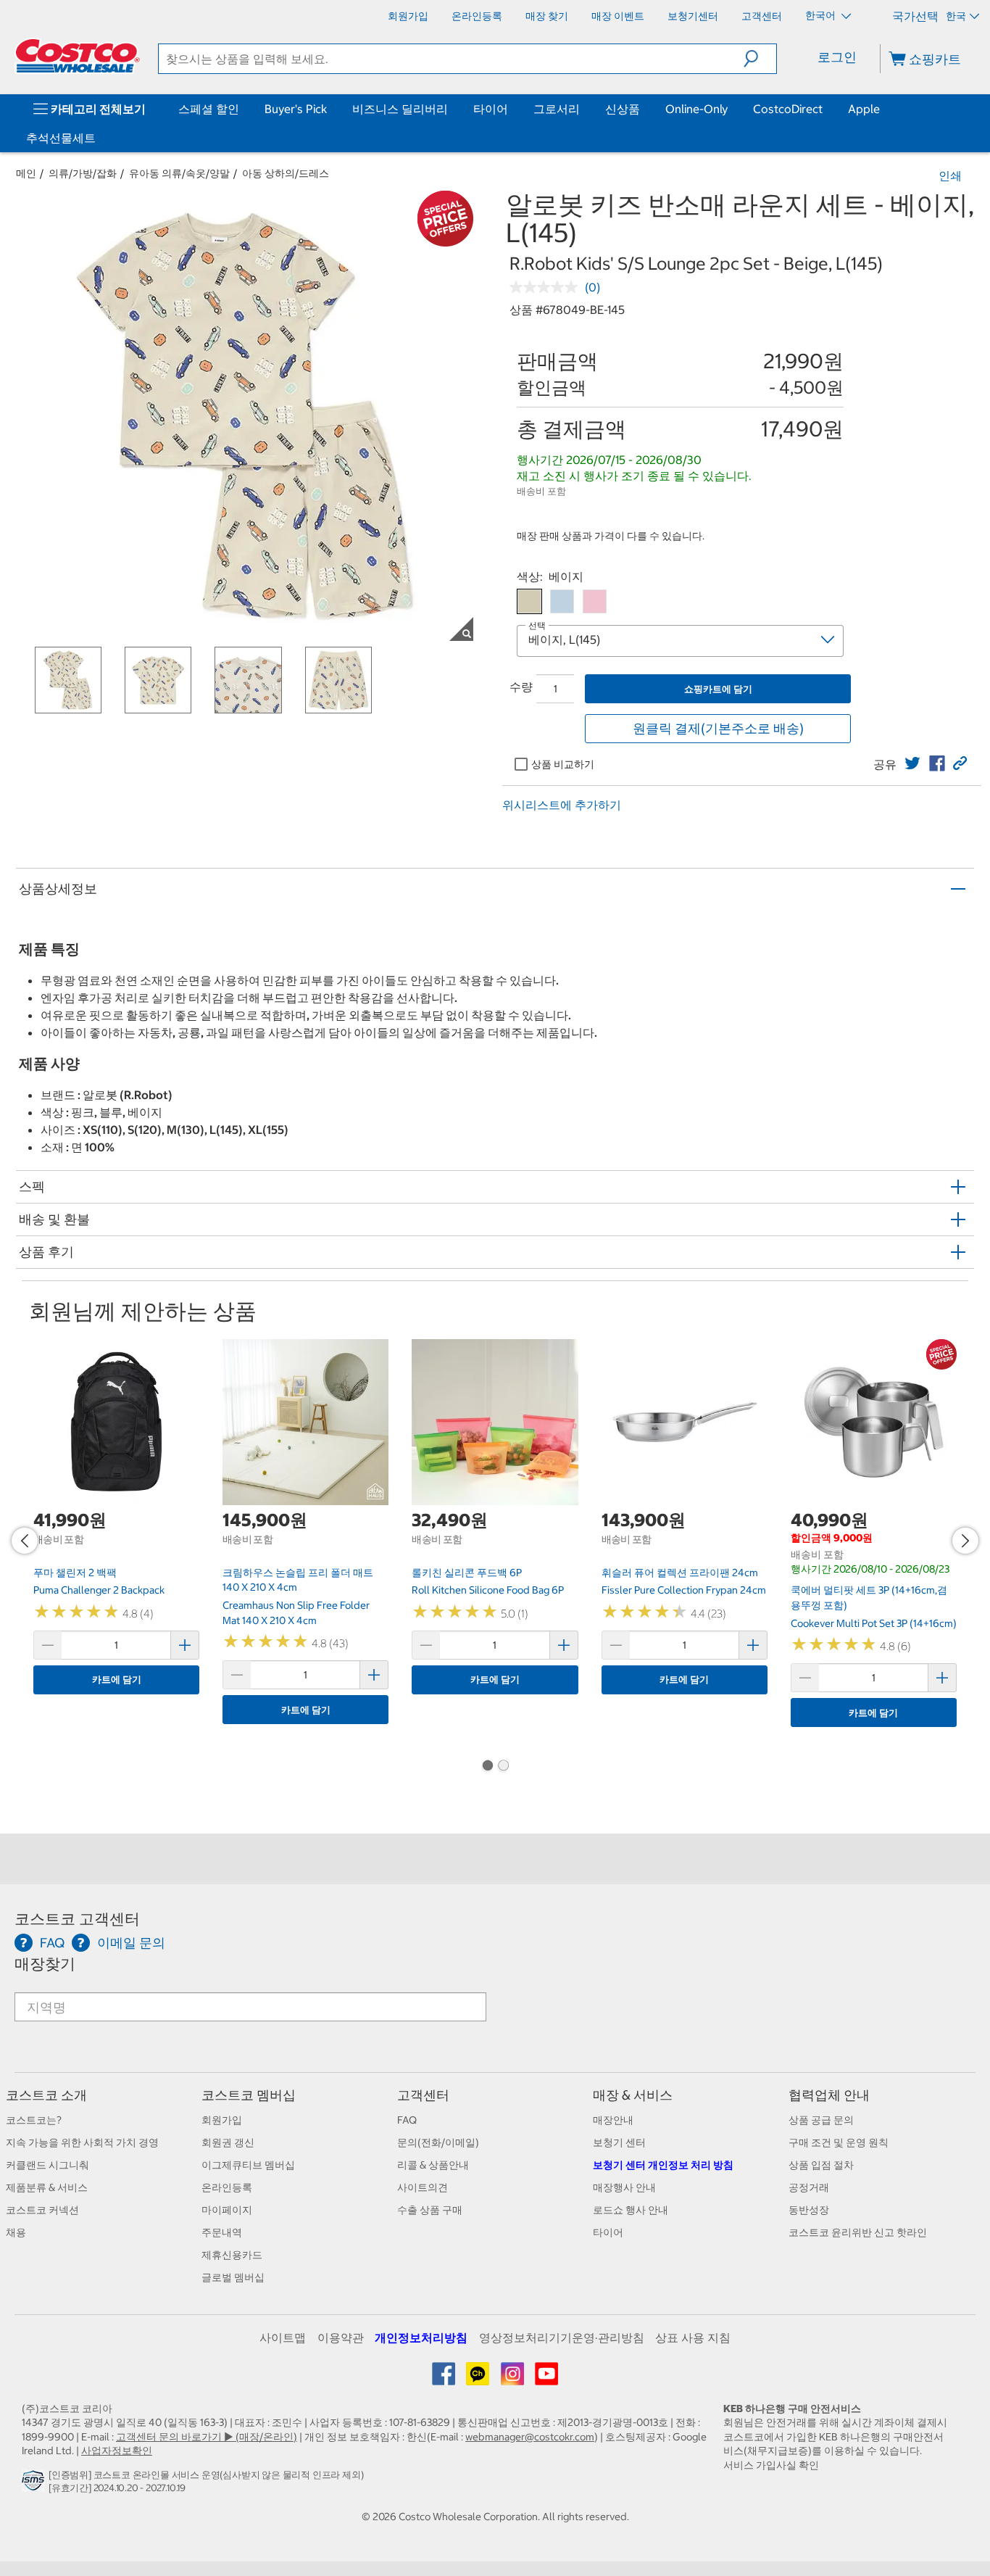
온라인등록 (227, 2187)
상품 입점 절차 (821, 2165)
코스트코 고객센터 (77, 1919)
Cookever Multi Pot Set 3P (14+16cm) (874, 1623)
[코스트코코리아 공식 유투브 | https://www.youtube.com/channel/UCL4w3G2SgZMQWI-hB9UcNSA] (546, 2379)
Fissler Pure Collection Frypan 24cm (684, 1590)
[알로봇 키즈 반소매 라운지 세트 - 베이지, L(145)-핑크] (595, 601)
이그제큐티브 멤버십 (248, 2165)
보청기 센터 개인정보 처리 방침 (663, 2165)
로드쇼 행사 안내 (631, 2210)
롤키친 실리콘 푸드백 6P (467, 1573)
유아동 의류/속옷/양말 (179, 173)
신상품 (623, 109)
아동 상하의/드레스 (286, 173)
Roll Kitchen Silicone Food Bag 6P (488, 1590)
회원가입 (222, 2120)
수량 (521, 687)
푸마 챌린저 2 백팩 (75, 1573)
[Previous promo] (25, 1541)
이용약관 (341, 2337)
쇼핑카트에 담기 (718, 689)
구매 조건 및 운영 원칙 (839, 2142)
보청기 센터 (619, 2142)
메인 (26, 173)
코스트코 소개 (46, 2095)
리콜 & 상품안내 (433, 2165)
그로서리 (557, 109)
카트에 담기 (117, 1680)
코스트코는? (34, 2120)
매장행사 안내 (624, 2187)
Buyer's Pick (296, 109)
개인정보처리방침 (421, 2337)
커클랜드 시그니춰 (47, 2165)
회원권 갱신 (228, 2142)
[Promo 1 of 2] (487, 1767)
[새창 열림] (35, 2485)
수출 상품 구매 (430, 2210)
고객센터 (423, 2095)
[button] (760, 59)
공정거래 (809, 2187)
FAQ (407, 2120)
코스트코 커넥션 (42, 2210)
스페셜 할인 (209, 109)
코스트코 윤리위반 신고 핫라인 (858, 2232)
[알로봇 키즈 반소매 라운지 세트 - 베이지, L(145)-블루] (562, 601)
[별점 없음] (547, 287)
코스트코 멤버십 (249, 2095)
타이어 (491, 109)
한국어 (821, 15)
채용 (16, 2232)
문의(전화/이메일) (438, 2142)
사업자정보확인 (117, 2451)
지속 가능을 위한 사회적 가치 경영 (82, 2142)
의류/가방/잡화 (83, 173)
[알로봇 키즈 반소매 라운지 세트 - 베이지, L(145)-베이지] (529, 601)
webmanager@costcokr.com (530, 2437)
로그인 (837, 57)
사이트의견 (423, 2187)
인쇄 (950, 175)
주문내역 (222, 2232)
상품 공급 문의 (821, 2120)
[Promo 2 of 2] (503, 1767)
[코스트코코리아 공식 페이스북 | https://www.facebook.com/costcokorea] (445, 2379)
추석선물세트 (61, 138)
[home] (78, 56)
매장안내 (613, 2120)
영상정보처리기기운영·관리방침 (562, 2337)
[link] (912, 763)
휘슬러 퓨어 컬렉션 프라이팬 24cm (680, 1573)
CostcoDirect (788, 109)
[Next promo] (965, 1541)
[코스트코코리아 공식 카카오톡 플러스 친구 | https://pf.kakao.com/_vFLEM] (479, 2379)
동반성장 (809, 2210)
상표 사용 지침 (693, 2337)
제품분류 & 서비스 (47, 2187)
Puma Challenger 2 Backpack (99, 1590)
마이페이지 (227, 2210)
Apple (864, 109)
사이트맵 (283, 2337)
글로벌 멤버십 (233, 2277)
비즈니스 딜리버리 (400, 109)
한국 (956, 16)
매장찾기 (45, 1964)
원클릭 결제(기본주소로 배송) (718, 728)
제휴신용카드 (232, 2255)
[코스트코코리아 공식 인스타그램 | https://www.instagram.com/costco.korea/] (513, 2379)
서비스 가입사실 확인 (771, 2465)
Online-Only (696, 109)
